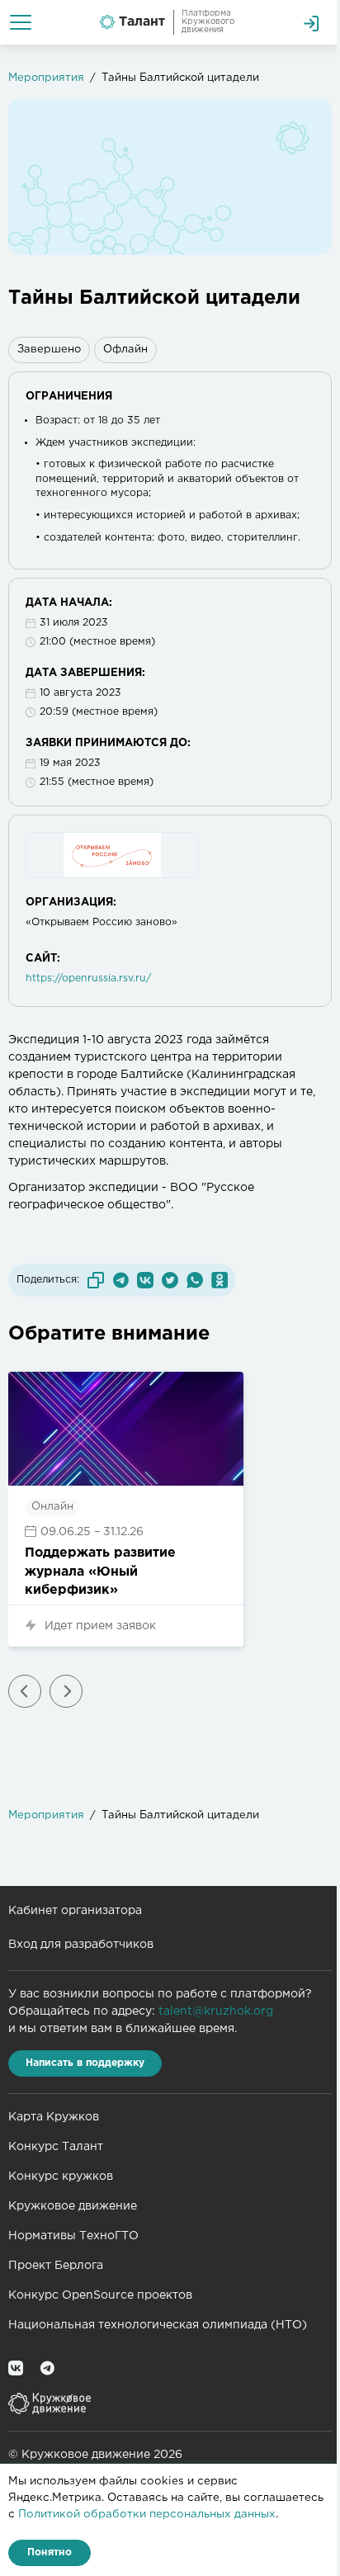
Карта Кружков (54, 2117)
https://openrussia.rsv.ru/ (88, 978)
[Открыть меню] (21, 22)
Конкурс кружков (61, 2177)
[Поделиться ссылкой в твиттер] (170, 1280)
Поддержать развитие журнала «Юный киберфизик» (100, 1572)
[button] (25, 1691)
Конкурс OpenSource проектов (100, 2295)
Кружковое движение (73, 2206)
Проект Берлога (56, 2266)
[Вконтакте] (16, 2368)
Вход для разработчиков (81, 1945)
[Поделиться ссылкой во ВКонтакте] (145, 1280)
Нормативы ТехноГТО (73, 2236)
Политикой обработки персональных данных (147, 2514)
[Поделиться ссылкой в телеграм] (120, 1280)
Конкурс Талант (56, 2147)
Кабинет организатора (75, 1911)
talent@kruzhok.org (216, 2011)
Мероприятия (46, 78)
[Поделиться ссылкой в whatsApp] (195, 1280)
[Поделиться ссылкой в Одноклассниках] (220, 1280)
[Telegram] (47, 2368)
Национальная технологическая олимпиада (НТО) (158, 2325)
